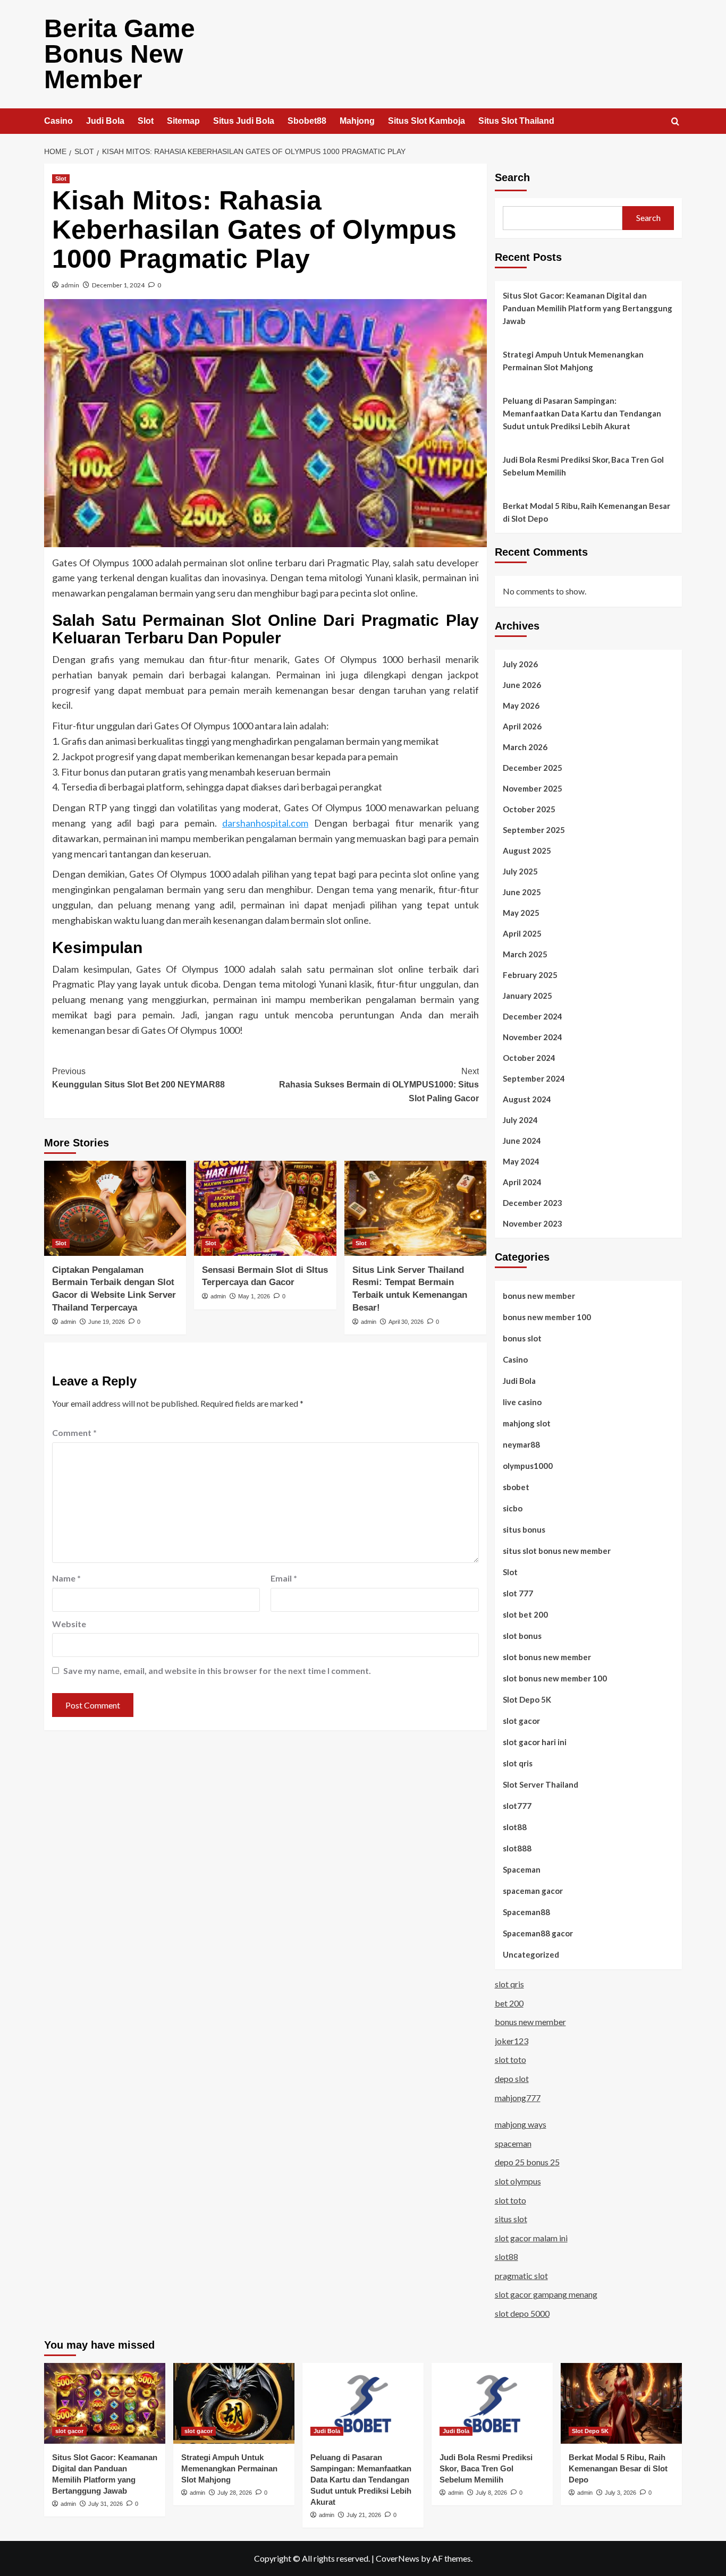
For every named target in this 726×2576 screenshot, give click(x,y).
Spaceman (522, 1869)
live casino (522, 1402)
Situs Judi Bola (244, 121)
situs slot (511, 2219)
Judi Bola (105, 121)
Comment (74, 1432)
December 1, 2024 (118, 285)
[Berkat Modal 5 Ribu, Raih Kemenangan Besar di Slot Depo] (621, 2403)
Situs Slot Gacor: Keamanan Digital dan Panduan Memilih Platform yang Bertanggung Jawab (588, 308)
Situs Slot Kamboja (427, 121)
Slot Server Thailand (541, 1784)
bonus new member (539, 1296)
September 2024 (534, 1078)
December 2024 (533, 1016)
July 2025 (520, 871)
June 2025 (522, 892)
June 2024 (522, 1141)
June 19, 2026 (107, 1322)
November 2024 (533, 1037)
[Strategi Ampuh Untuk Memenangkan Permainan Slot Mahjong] (234, 2403)
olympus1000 (528, 1466)
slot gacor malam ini (531, 2238)
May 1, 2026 (254, 1296)
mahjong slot (527, 1423)
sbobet (516, 1487)
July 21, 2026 (364, 2515)
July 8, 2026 (491, 2493)
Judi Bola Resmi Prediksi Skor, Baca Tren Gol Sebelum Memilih (583, 466)
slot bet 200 (525, 1614)
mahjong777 (518, 2098)
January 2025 (527, 996)
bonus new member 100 (547, 1317)
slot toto (510, 2059)
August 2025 (527, 851)
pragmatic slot (521, 2276)
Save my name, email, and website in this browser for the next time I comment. (217, 1670)
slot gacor (521, 1721)
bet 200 (509, 2003)
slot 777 (518, 1593)
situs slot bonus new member (557, 1551)
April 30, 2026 (406, 1322)
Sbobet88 (307, 121)
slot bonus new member (547, 1657)
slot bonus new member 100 (555, 1678)
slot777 (517, 1806)
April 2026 (522, 726)
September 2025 (534, 830)
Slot (146, 121)
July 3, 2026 (621, 2493)
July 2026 (520, 664)
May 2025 (521, 913)
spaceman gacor (533, 1891)
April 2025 (522, 933)
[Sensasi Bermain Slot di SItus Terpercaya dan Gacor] (265, 1208)
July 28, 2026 (235, 2493)
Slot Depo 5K (527, 1699)
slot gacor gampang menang (546, 2294)
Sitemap (183, 121)
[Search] (675, 122)
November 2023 (533, 1223)
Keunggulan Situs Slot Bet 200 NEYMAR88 (138, 1078)
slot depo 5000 (522, 2313)
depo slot (512, 2078)
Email (284, 1578)
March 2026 (525, 747)
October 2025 (529, 809)
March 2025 (525, 954)
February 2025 (530, 975)
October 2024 (529, 1058)
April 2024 (522, 1182)
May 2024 (521, 1161)
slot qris (518, 1763)
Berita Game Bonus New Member (120, 54)
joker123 (512, 2041)
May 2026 (521, 705)
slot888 (517, 1848)
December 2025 (533, 768)
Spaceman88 (526, 1912)
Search (512, 177)
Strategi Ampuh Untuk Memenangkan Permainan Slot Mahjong (573, 361)
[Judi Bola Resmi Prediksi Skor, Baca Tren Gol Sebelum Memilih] (492, 2403)
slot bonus (522, 1636)
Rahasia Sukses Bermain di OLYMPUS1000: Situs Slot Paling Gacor (379, 1085)
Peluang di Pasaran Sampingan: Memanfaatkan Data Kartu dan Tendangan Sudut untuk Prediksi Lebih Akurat (582, 413)
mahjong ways (521, 2124)
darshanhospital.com (265, 823)
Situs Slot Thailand (516, 121)
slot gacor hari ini (535, 1742)
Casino (58, 121)
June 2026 (522, 685)
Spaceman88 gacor (538, 1933)
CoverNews (398, 2558)
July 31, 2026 (105, 2504)
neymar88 (521, 1444)
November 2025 (533, 788)
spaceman (513, 2143)
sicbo (513, 1508)
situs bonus (524, 1529)
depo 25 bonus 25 (527, 2162)
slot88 (515, 1827)
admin (70, 285)
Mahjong (357, 121)
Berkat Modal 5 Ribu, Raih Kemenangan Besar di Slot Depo (586, 512)
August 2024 (527, 1099)
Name (66, 1578)
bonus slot (522, 1338)
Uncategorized (531, 1954)
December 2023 (533, 1203)
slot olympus (518, 2181)
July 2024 (520, 1120)
